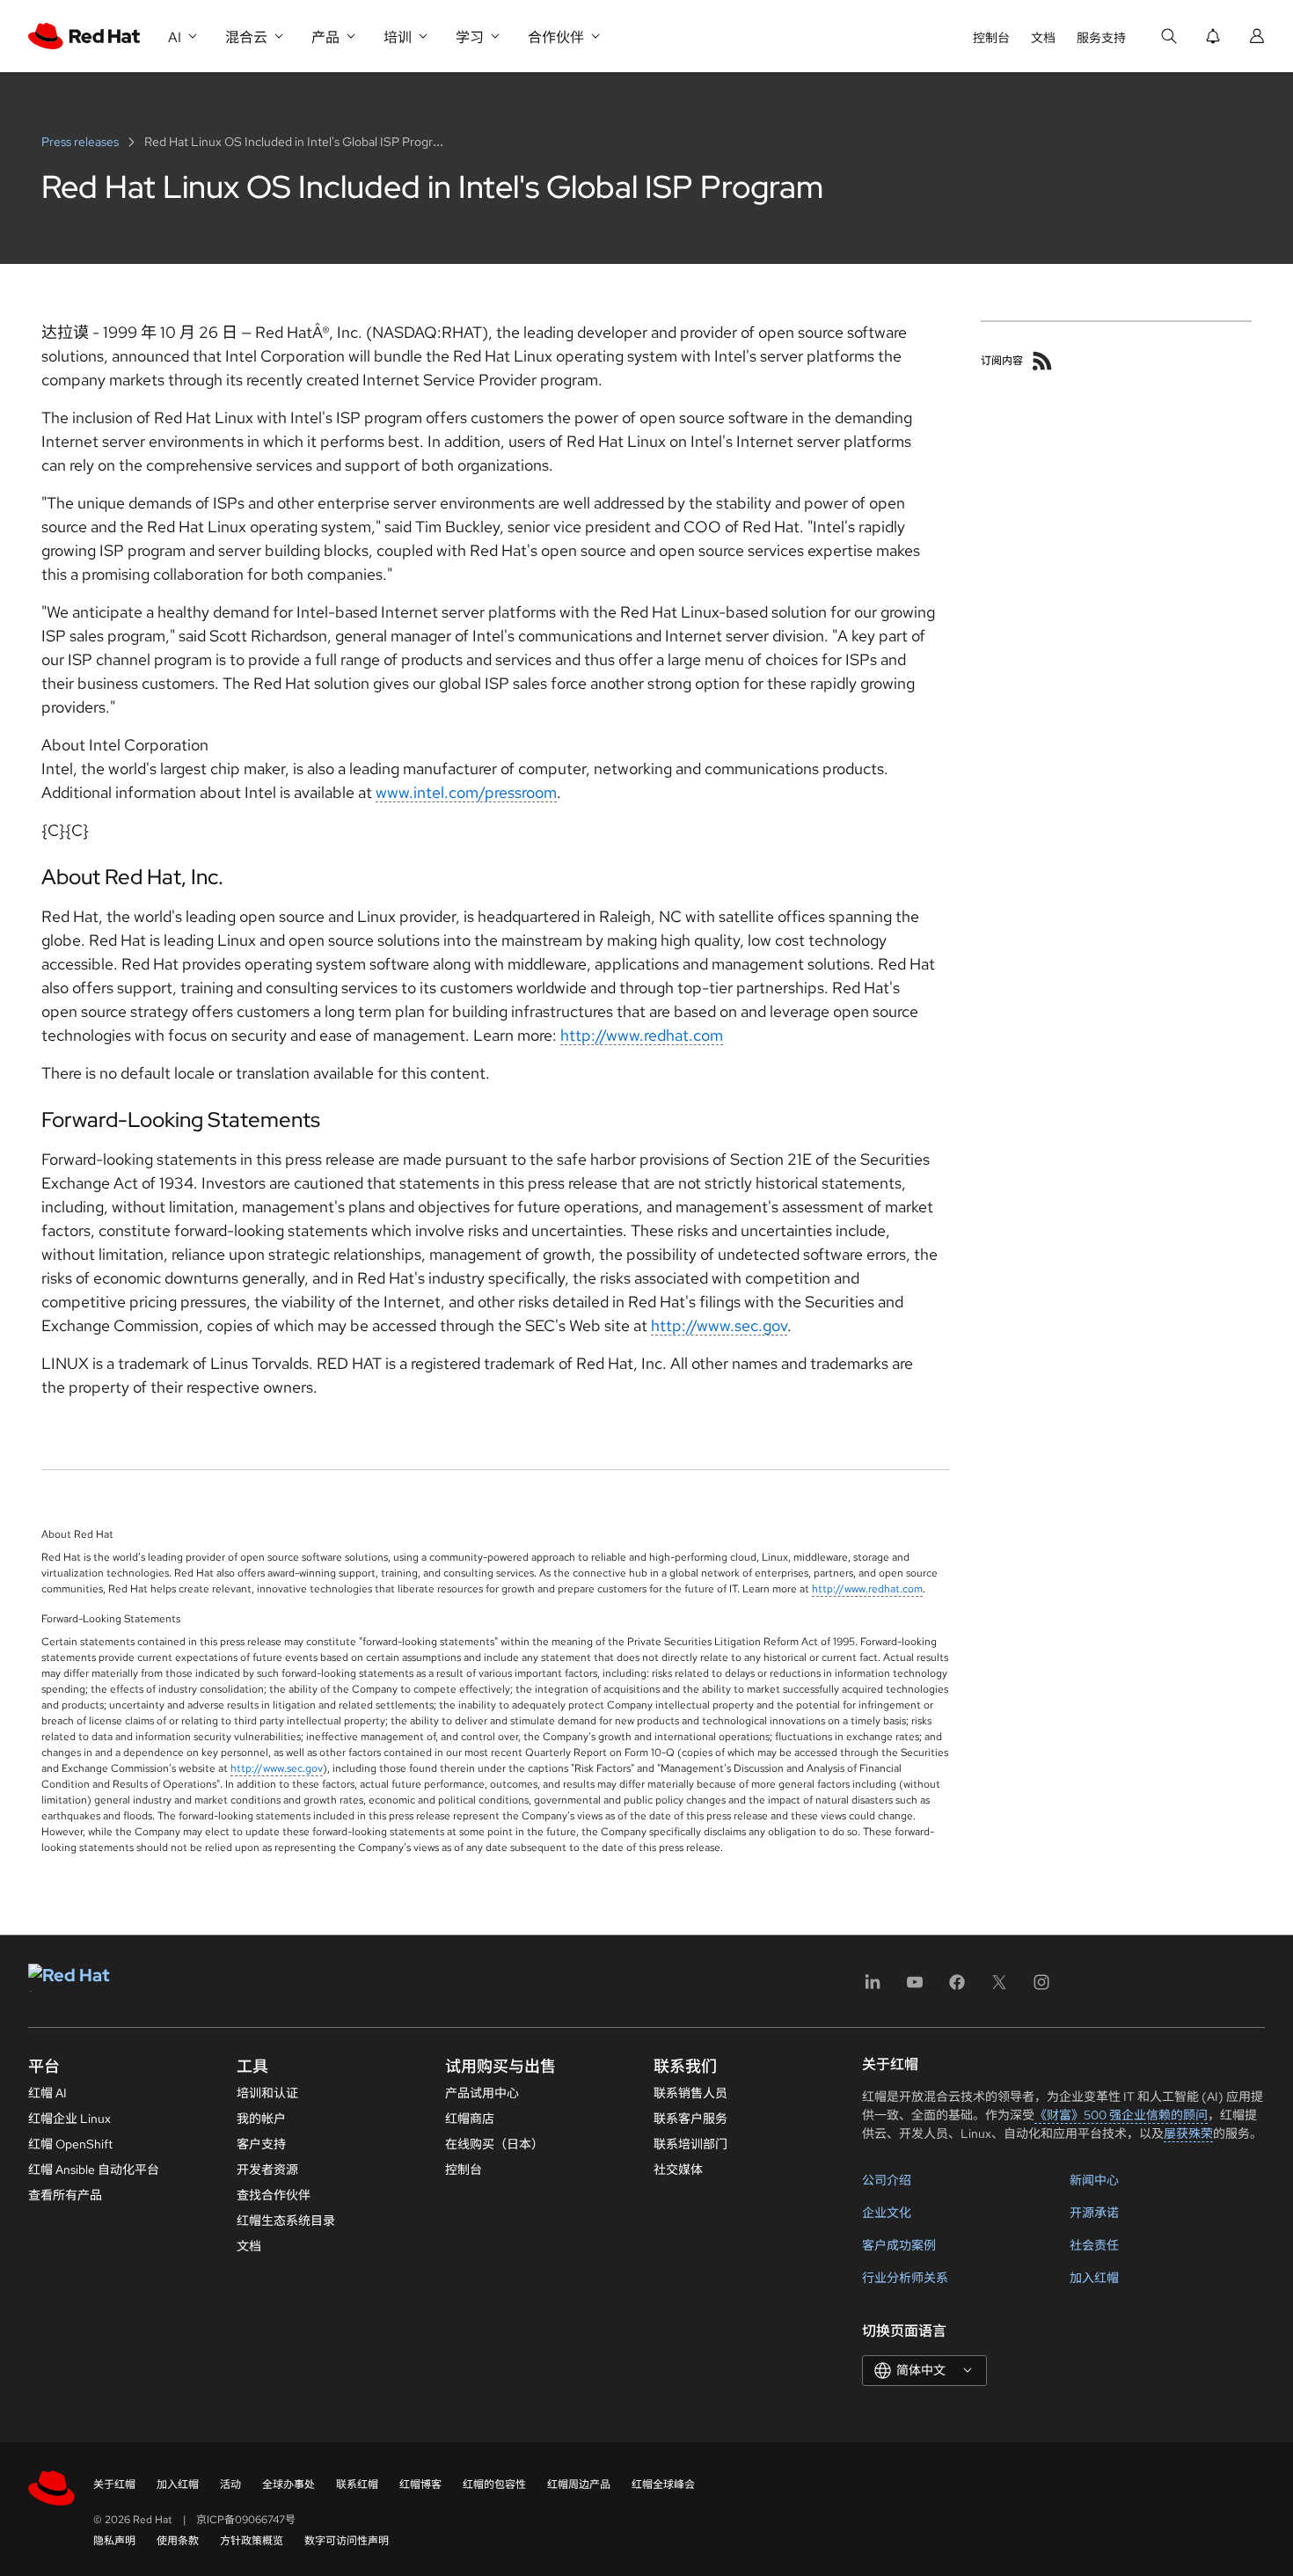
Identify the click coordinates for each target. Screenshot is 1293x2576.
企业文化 (887, 2213)
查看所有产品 (65, 2195)
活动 (230, 2485)
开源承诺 (1094, 2213)
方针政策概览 (252, 2541)
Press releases (81, 142)
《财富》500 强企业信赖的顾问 (1121, 2115)
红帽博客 (420, 2485)
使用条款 (178, 2541)
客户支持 (261, 2144)
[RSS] (1042, 361)
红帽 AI (47, 2093)
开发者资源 (267, 2170)
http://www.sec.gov (719, 1325)
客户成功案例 (899, 2245)
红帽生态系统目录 (286, 2221)
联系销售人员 (690, 2093)
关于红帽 (114, 2485)
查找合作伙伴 (274, 2195)
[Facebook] (957, 1988)
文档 (1043, 38)
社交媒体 (678, 2170)
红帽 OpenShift (70, 2144)
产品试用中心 (482, 2093)
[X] (999, 1988)
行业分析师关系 (905, 2278)
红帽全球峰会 (663, 2485)
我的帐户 (261, 2119)
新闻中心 (1094, 2180)
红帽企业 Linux (69, 2119)
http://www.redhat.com (642, 1035)
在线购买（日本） (494, 2144)
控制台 (991, 38)
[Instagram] (1041, 1988)
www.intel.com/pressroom (466, 792)
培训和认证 (267, 2093)
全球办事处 (289, 2485)
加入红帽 (1094, 2278)
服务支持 (1101, 38)
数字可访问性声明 (347, 2541)
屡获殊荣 (1188, 2133)
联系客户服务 (690, 2119)
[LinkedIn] (873, 1988)
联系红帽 (357, 2485)
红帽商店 (470, 2119)
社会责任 (1094, 2245)
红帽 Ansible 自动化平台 (94, 2170)
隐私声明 (114, 2541)
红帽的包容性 (494, 2485)
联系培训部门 (690, 2144)
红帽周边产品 (579, 2485)
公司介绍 (887, 2180)
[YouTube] (915, 1988)
